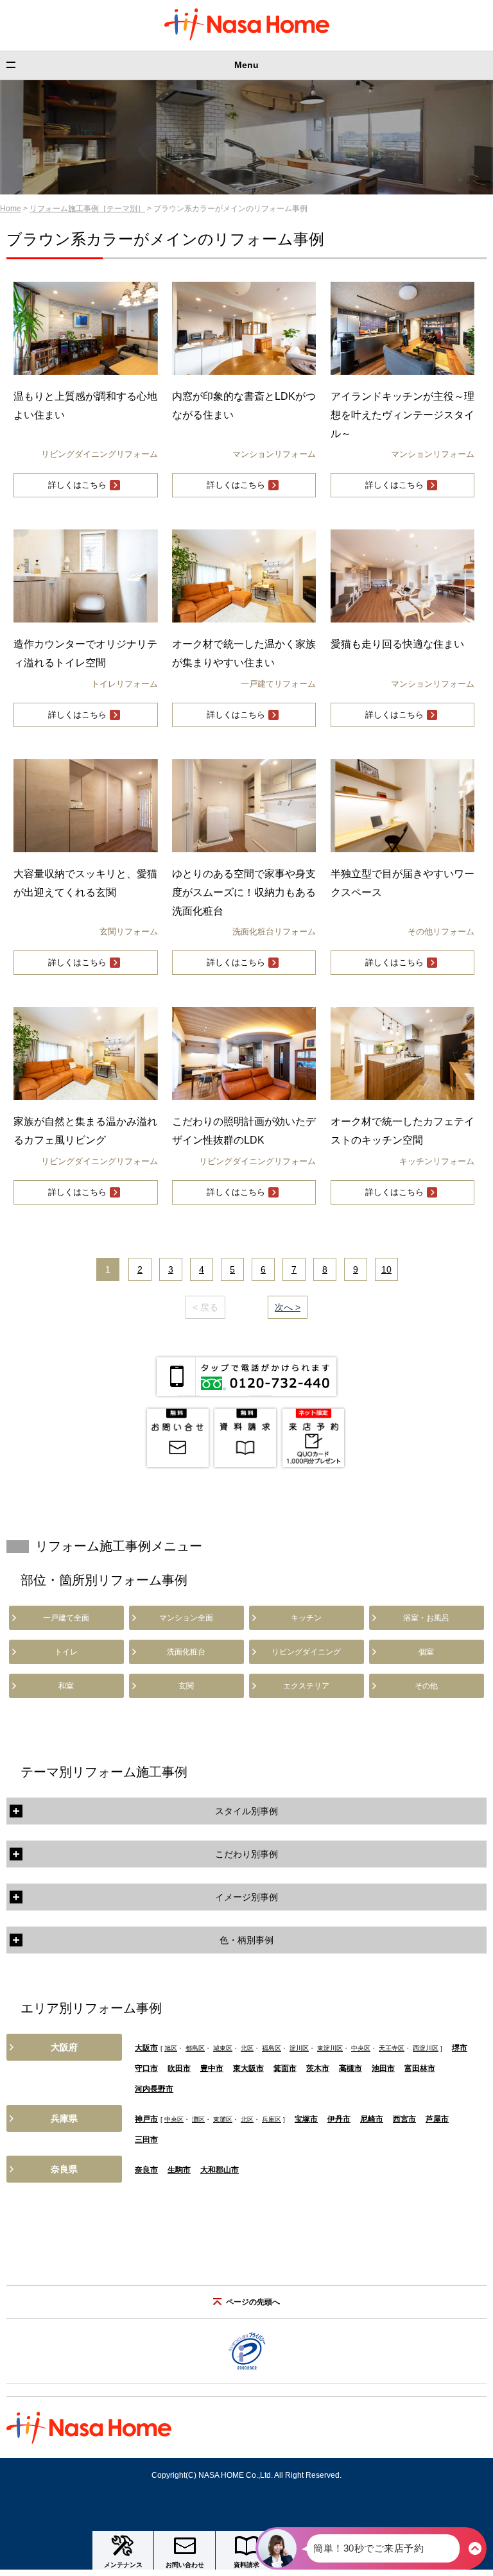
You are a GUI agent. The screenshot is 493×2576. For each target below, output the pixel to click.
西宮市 (404, 2119)
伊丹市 (339, 2119)
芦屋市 (437, 2119)
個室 (426, 1652)
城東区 (223, 2048)
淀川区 (299, 2048)
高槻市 (350, 2068)
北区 (247, 2048)
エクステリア (306, 1686)
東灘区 (223, 2119)
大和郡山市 (220, 2170)
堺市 (460, 2048)
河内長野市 (154, 2089)
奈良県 (64, 2169)
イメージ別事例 (246, 1897)
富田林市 (420, 2068)
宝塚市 (306, 2119)
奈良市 (146, 2170)
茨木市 (318, 2068)
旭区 (171, 2048)
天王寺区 (392, 2048)
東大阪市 (248, 2068)
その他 (426, 1686)
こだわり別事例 (246, 1854)
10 (386, 1269)
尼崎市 (372, 2119)
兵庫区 (272, 2119)
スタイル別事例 (246, 1811)
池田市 (383, 2068)
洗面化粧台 (186, 1652)
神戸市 (146, 2119)
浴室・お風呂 (426, 1618)
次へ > (288, 1307)
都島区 (195, 2048)
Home (11, 209)
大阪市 (146, 2048)
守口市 (146, 2068)
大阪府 (64, 2047)
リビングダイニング (306, 1652)
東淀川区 (330, 2048)
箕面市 (285, 2068)
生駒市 (179, 2170)
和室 (66, 1686)
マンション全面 (186, 1618)
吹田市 (179, 2068)
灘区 (198, 2119)
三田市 (146, 2140)
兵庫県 (64, 2118)
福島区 (272, 2048)
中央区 (361, 2048)
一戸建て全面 (66, 1618)
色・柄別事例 (246, 1940)
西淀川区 (426, 2048)
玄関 (186, 1686)
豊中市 (212, 2068)
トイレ (66, 1652)
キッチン (306, 1618)
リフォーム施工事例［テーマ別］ (87, 209)
